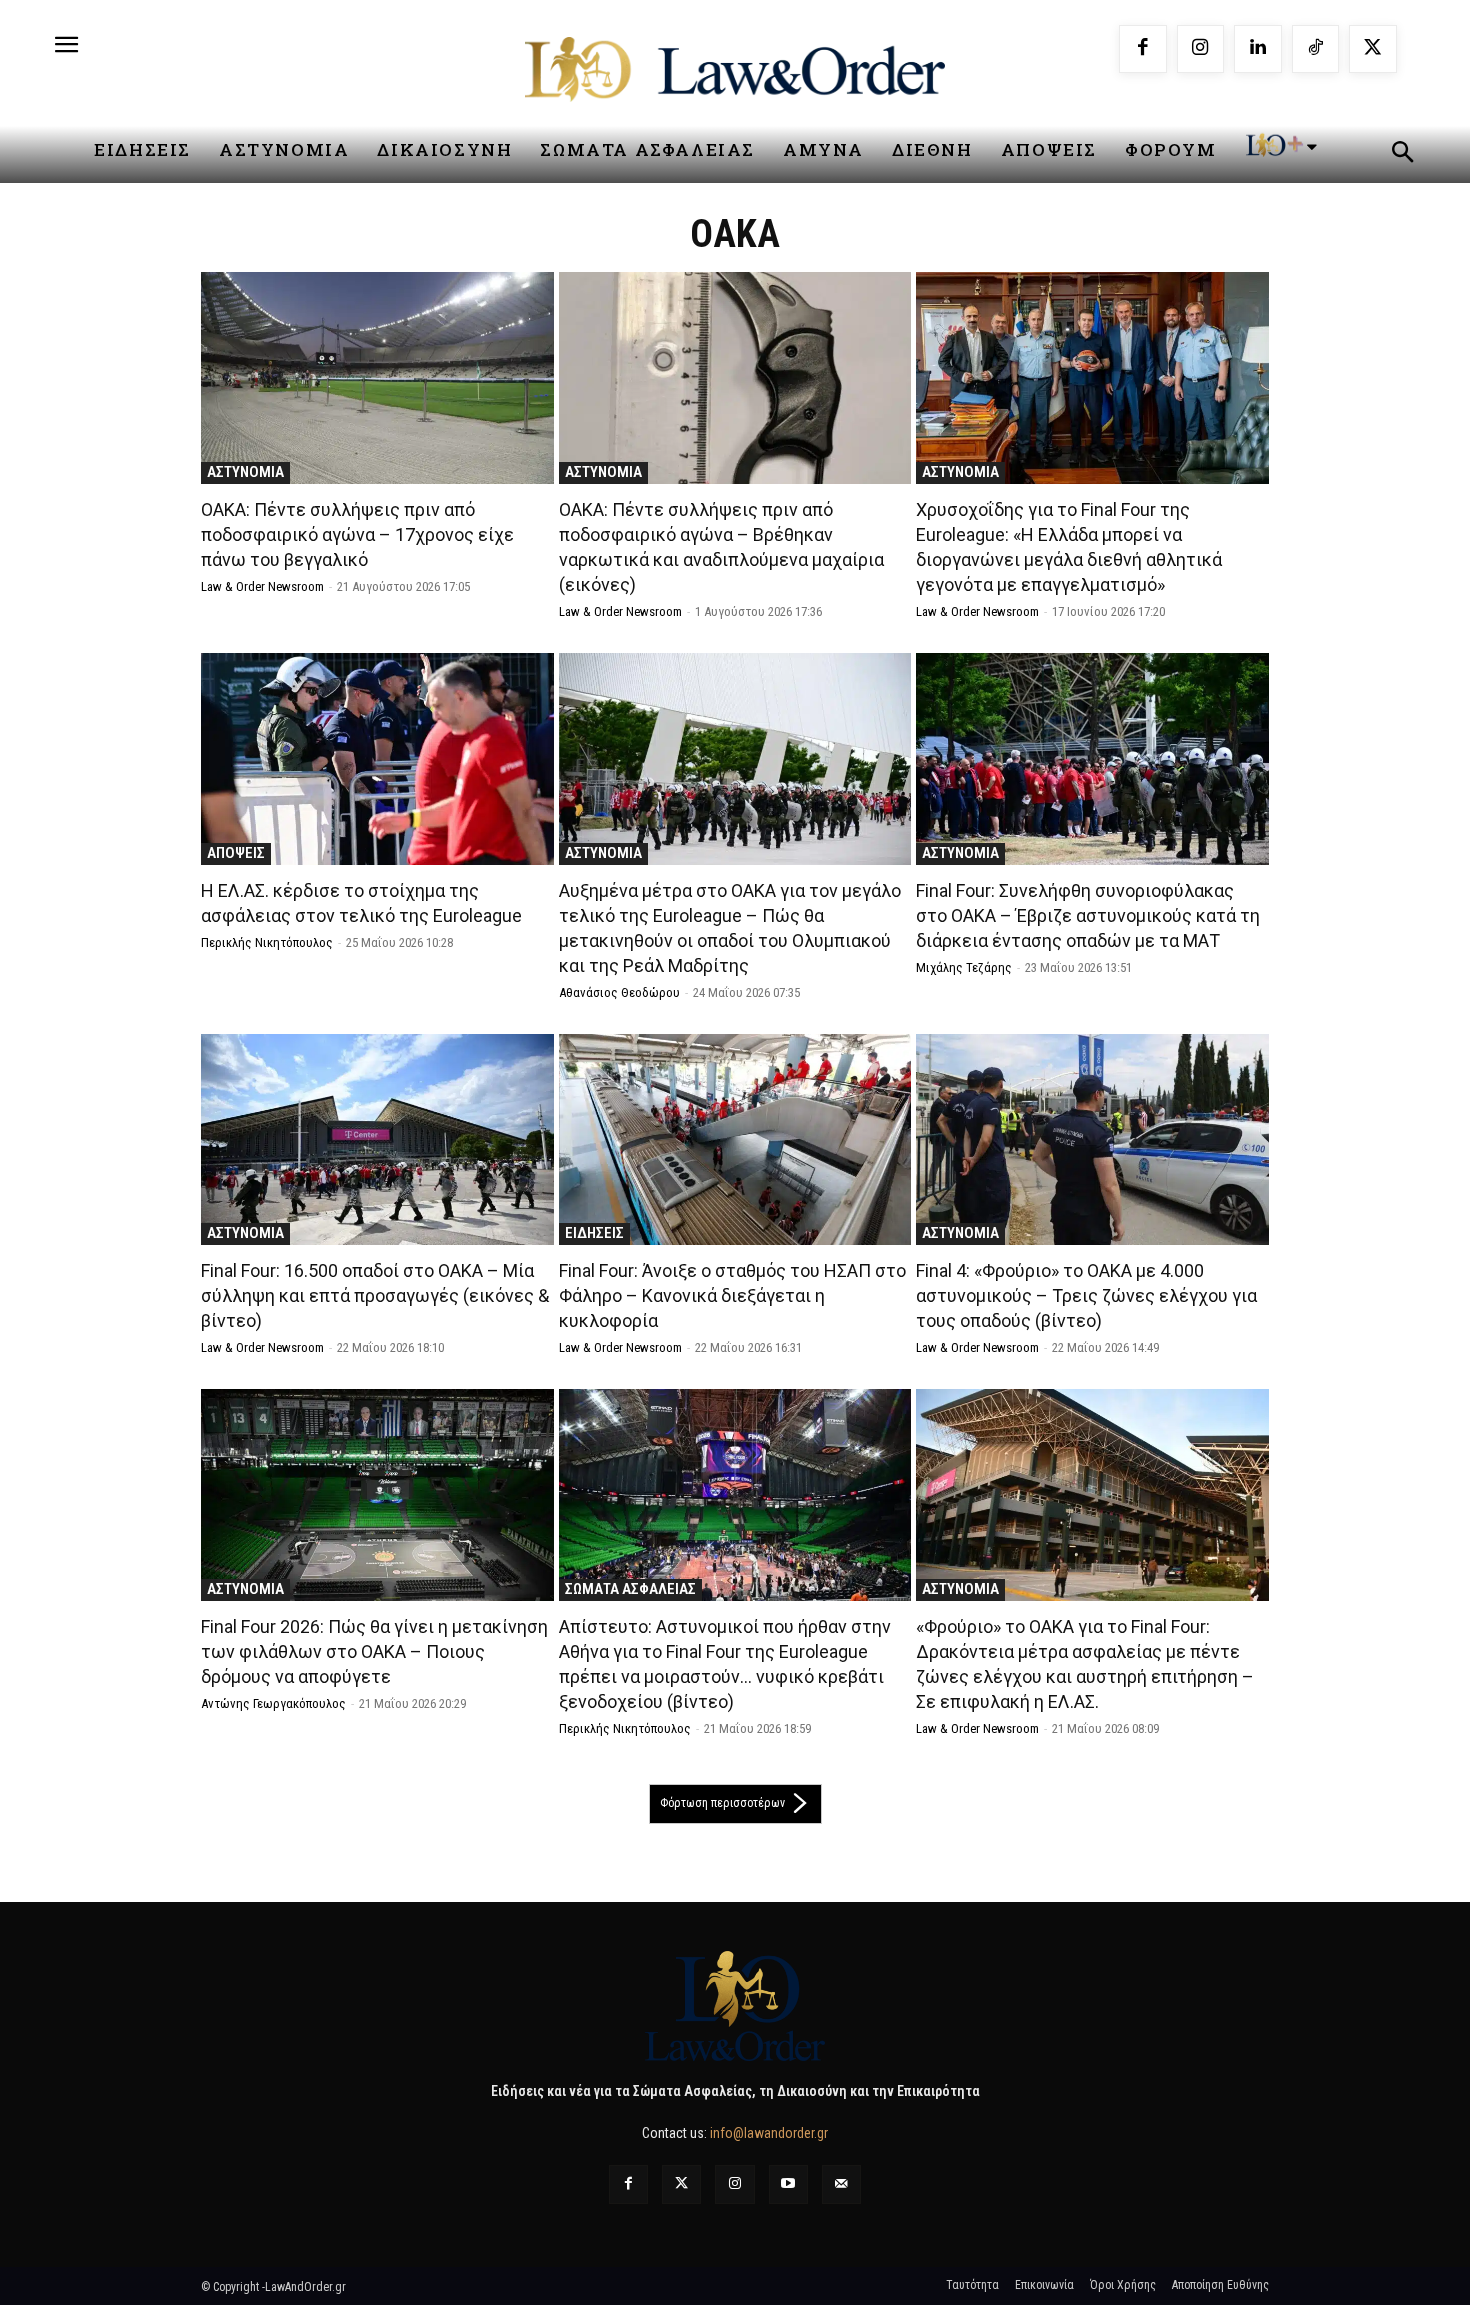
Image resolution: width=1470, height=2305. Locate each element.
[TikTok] (1316, 49)
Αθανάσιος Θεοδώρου (619, 992)
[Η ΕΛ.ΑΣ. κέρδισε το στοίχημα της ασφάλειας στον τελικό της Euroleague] (377, 759)
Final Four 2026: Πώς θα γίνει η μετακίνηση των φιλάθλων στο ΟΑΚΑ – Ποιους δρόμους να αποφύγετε (374, 1651)
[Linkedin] (1258, 49)
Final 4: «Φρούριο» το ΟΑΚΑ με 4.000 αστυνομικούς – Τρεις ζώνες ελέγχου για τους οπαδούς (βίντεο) (1086, 1295)
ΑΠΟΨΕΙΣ (236, 853)
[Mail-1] (841, 2184)
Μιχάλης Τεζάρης (964, 967)
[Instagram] (1201, 49)
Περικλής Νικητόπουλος (267, 942)
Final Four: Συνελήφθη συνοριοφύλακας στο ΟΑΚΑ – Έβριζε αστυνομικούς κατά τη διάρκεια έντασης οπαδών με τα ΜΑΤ (1088, 915)
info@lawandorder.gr (769, 2133)
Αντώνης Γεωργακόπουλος (273, 1703)
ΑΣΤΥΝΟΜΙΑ (245, 472)
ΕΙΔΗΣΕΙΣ (594, 1233)
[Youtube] (788, 2184)
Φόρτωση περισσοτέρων (722, 1803)
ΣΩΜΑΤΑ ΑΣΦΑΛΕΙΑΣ (630, 1589)
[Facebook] (1143, 49)
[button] (1402, 155)
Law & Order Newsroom (262, 586)
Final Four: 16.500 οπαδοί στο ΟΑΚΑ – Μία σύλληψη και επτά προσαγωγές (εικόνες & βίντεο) (375, 1295)
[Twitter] (681, 2184)
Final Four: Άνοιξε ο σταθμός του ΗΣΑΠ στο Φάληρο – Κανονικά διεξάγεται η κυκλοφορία (732, 1295)
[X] (1373, 49)
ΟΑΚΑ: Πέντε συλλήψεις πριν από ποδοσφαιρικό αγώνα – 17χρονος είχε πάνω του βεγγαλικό (357, 534)
